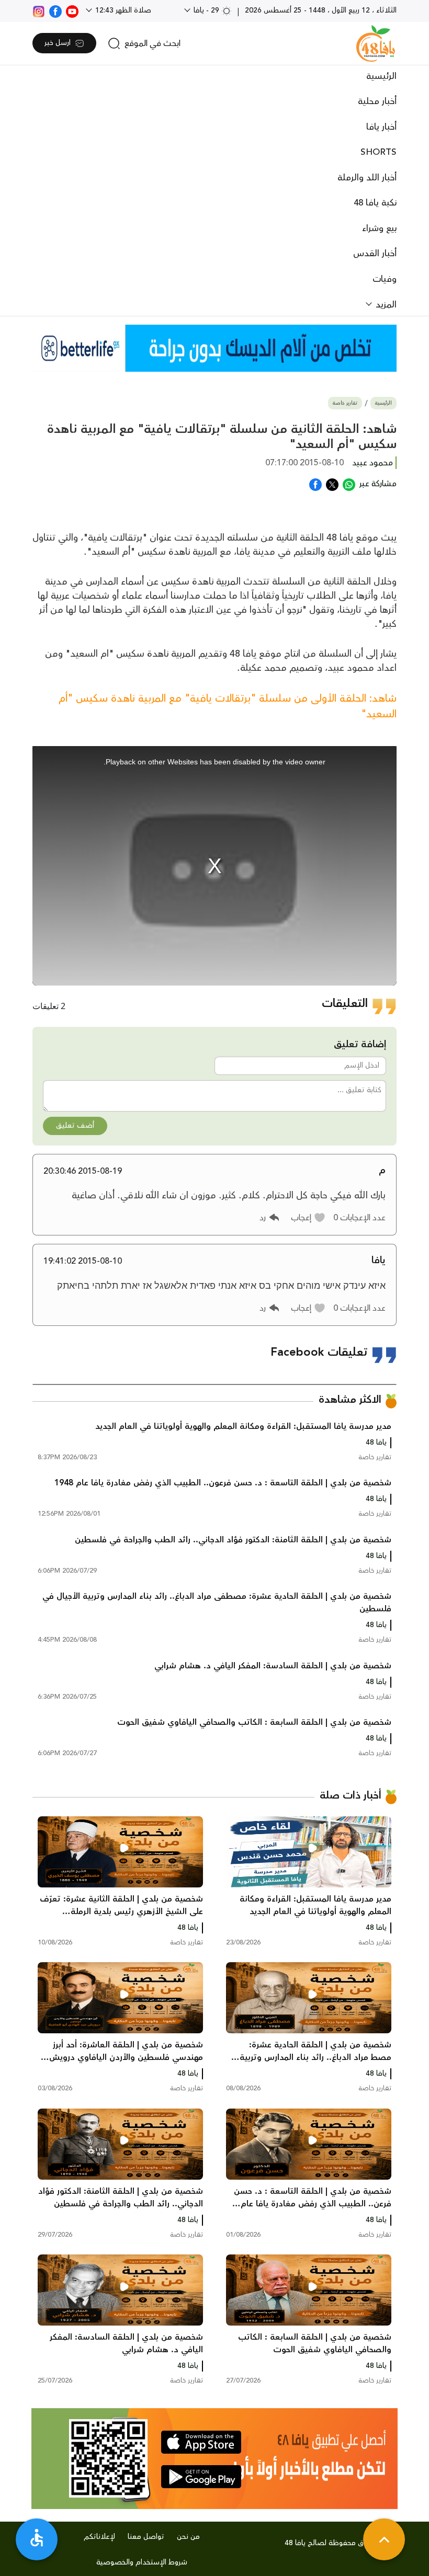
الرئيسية (381, 76)
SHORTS (379, 152)
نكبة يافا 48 (375, 203)
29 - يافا (206, 10)
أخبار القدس (375, 254)
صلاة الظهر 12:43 (122, 10)
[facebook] (55, 10)
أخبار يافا (381, 127)
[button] (308, 1218)
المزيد (385, 305)
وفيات (385, 279)
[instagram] (39, 10)
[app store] (201, 2442)
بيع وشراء (379, 228)
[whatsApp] (349, 484)
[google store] (201, 2477)
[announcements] (214, 348)
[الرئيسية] (376, 43)
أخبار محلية (377, 101)
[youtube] (72, 10)
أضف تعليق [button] (75, 1126)
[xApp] (332, 484)
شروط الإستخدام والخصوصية (142, 2562)
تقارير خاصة (345, 403)
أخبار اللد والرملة (367, 178)
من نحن (188, 2537)
